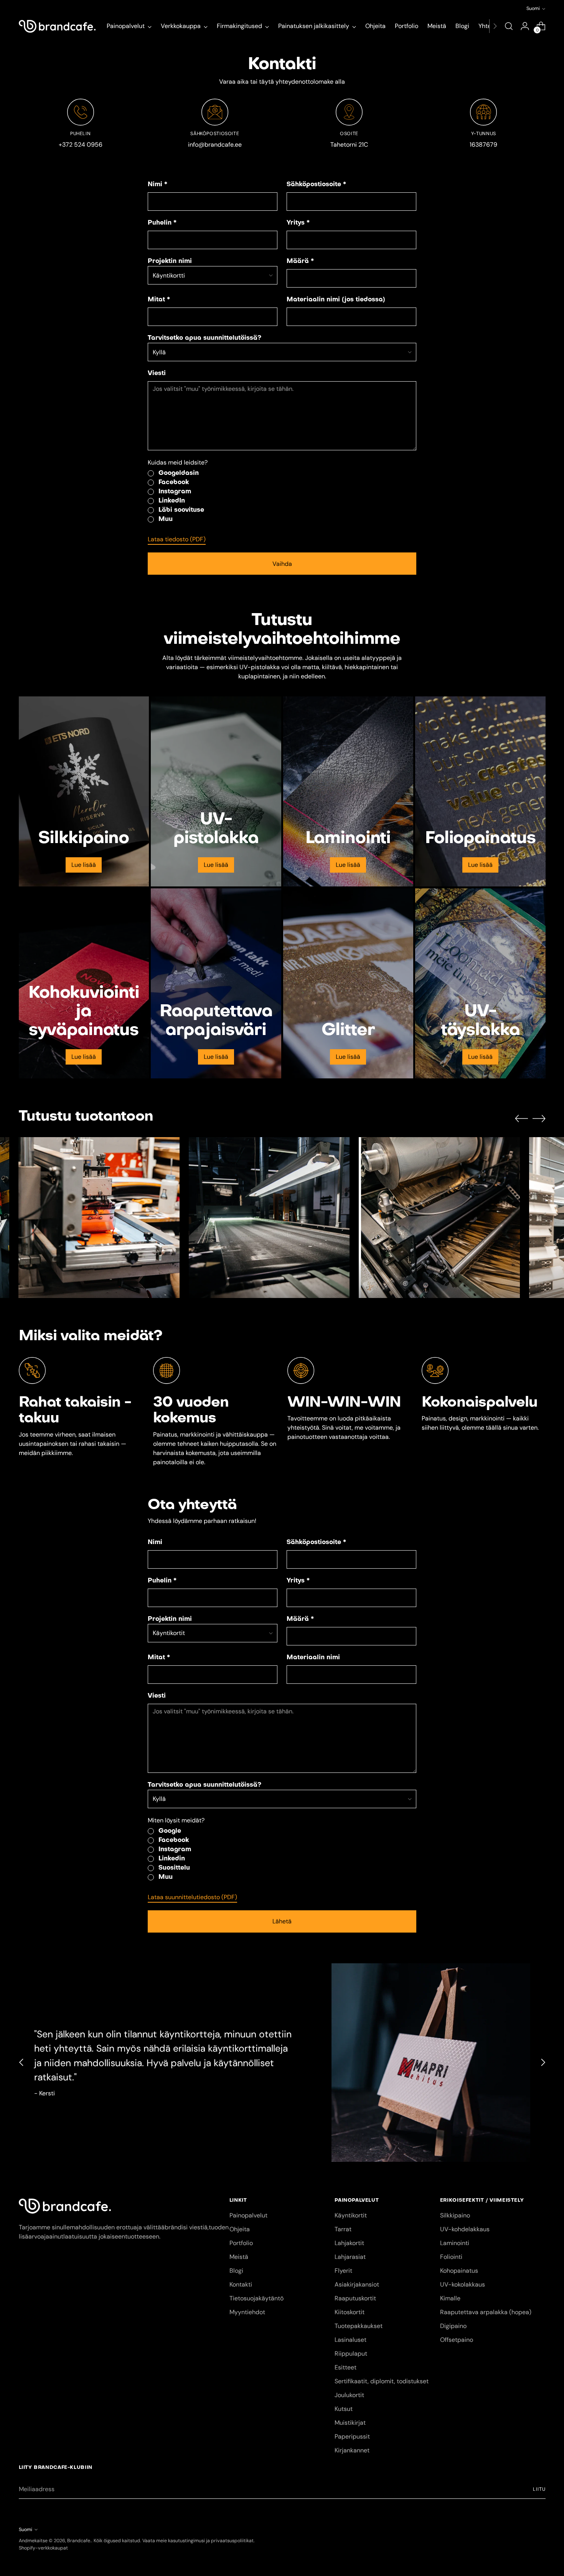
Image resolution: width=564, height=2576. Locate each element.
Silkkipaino (455, 2215)
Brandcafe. (79, 2541)
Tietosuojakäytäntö (256, 2298)
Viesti (157, 374)
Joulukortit (349, 2395)
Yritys (298, 223)
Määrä (300, 261)
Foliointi (451, 2257)
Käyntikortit (351, 2215)
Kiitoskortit (350, 2312)
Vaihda (282, 564)
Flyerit (343, 2271)
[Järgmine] (495, 26)
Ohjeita (240, 2229)
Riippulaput (351, 2354)
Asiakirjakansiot (357, 2284)
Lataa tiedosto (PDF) (177, 539)
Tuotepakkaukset (359, 2326)
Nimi (157, 185)
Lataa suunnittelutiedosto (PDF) (192, 1897)
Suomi (533, 8)
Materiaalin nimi (313, 1658)
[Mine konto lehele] (525, 26)
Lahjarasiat (350, 2257)
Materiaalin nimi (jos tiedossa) (336, 300)
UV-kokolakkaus (463, 2284)
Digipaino (453, 2326)
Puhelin (162, 223)
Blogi (236, 2271)
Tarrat (343, 2229)
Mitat (159, 300)
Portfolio (241, 2243)
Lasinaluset (350, 2340)
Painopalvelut (248, 2215)
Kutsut (344, 2409)
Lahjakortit (349, 2243)
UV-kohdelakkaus (465, 2229)
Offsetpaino (457, 2340)
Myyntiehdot (247, 2312)
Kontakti (241, 2284)
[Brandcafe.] (57, 26)
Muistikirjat (350, 2423)
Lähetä (282, 1921)
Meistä (239, 2257)
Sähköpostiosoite (316, 185)
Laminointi (455, 2243)
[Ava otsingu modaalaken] (509, 26)
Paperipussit (352, 2436)
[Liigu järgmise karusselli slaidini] (539, 1118)
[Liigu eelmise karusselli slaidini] (521, 1119)
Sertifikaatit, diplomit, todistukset (382, 2381)
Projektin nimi (170, 261)
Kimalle (450, 2298)
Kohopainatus (459, 2271)
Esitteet (345, 2367)
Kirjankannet (352, 2450)
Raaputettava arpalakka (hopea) (486, 2312)
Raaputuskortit (355, 2298)
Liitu (539, 2489)
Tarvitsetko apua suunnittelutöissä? (204, 338)
